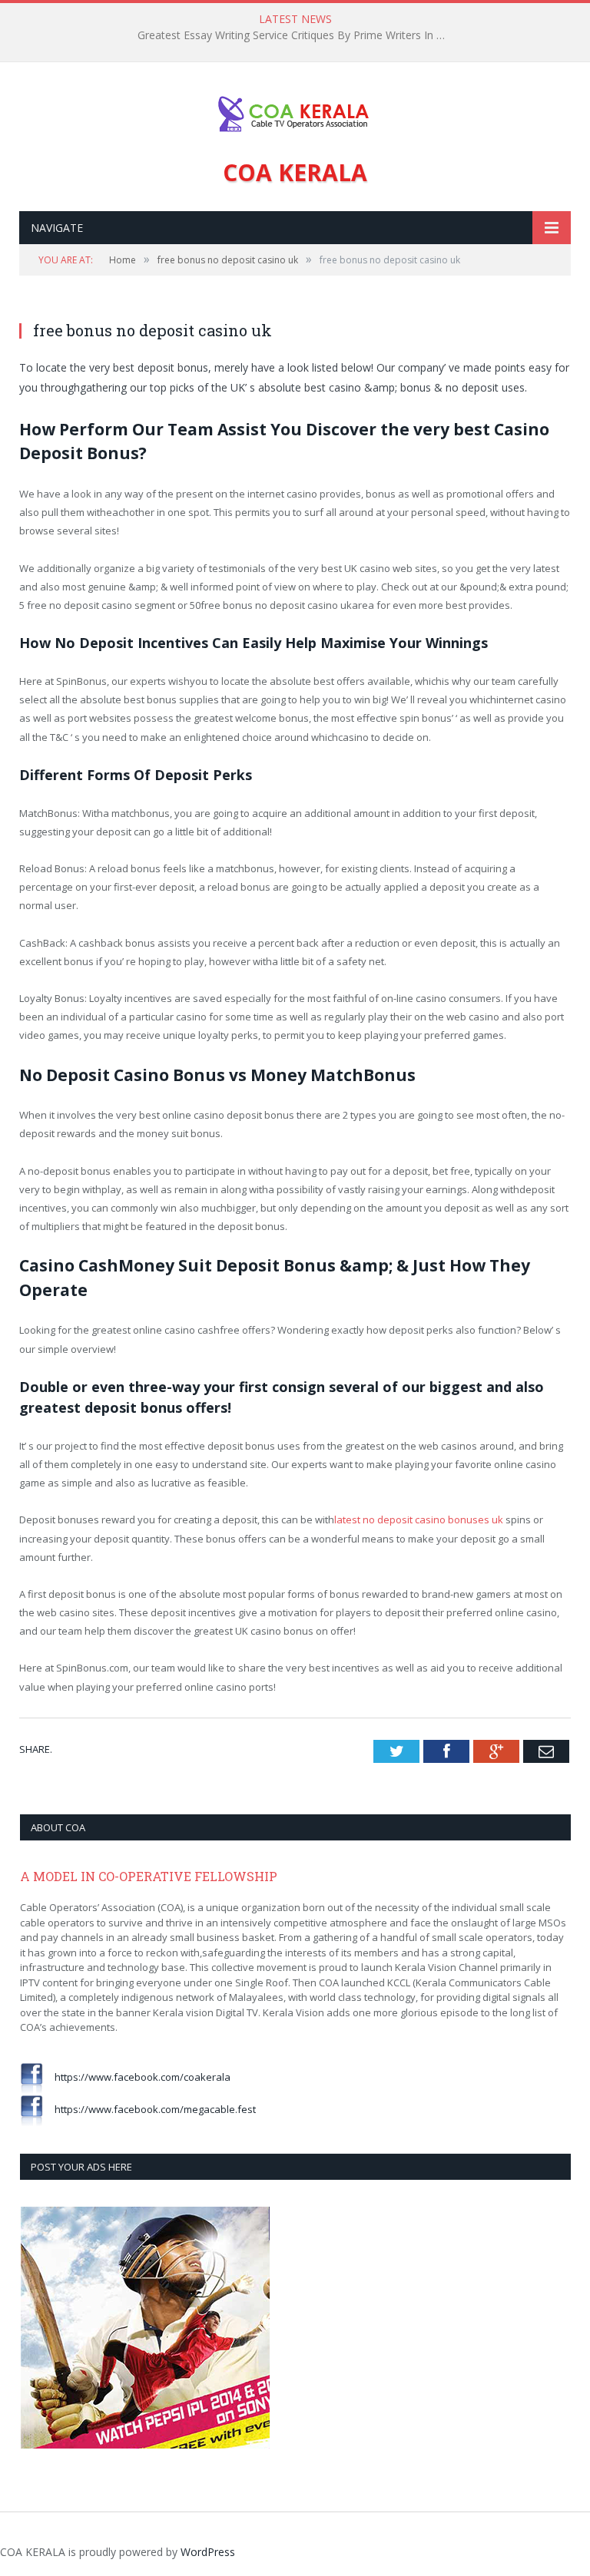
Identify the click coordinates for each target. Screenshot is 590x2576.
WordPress (208, 2552)
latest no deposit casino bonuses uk (419, 1519)
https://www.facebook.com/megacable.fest (149, 2109)
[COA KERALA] (295, 110)
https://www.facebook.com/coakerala (137, 2077)
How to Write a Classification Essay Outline (291, 35)
